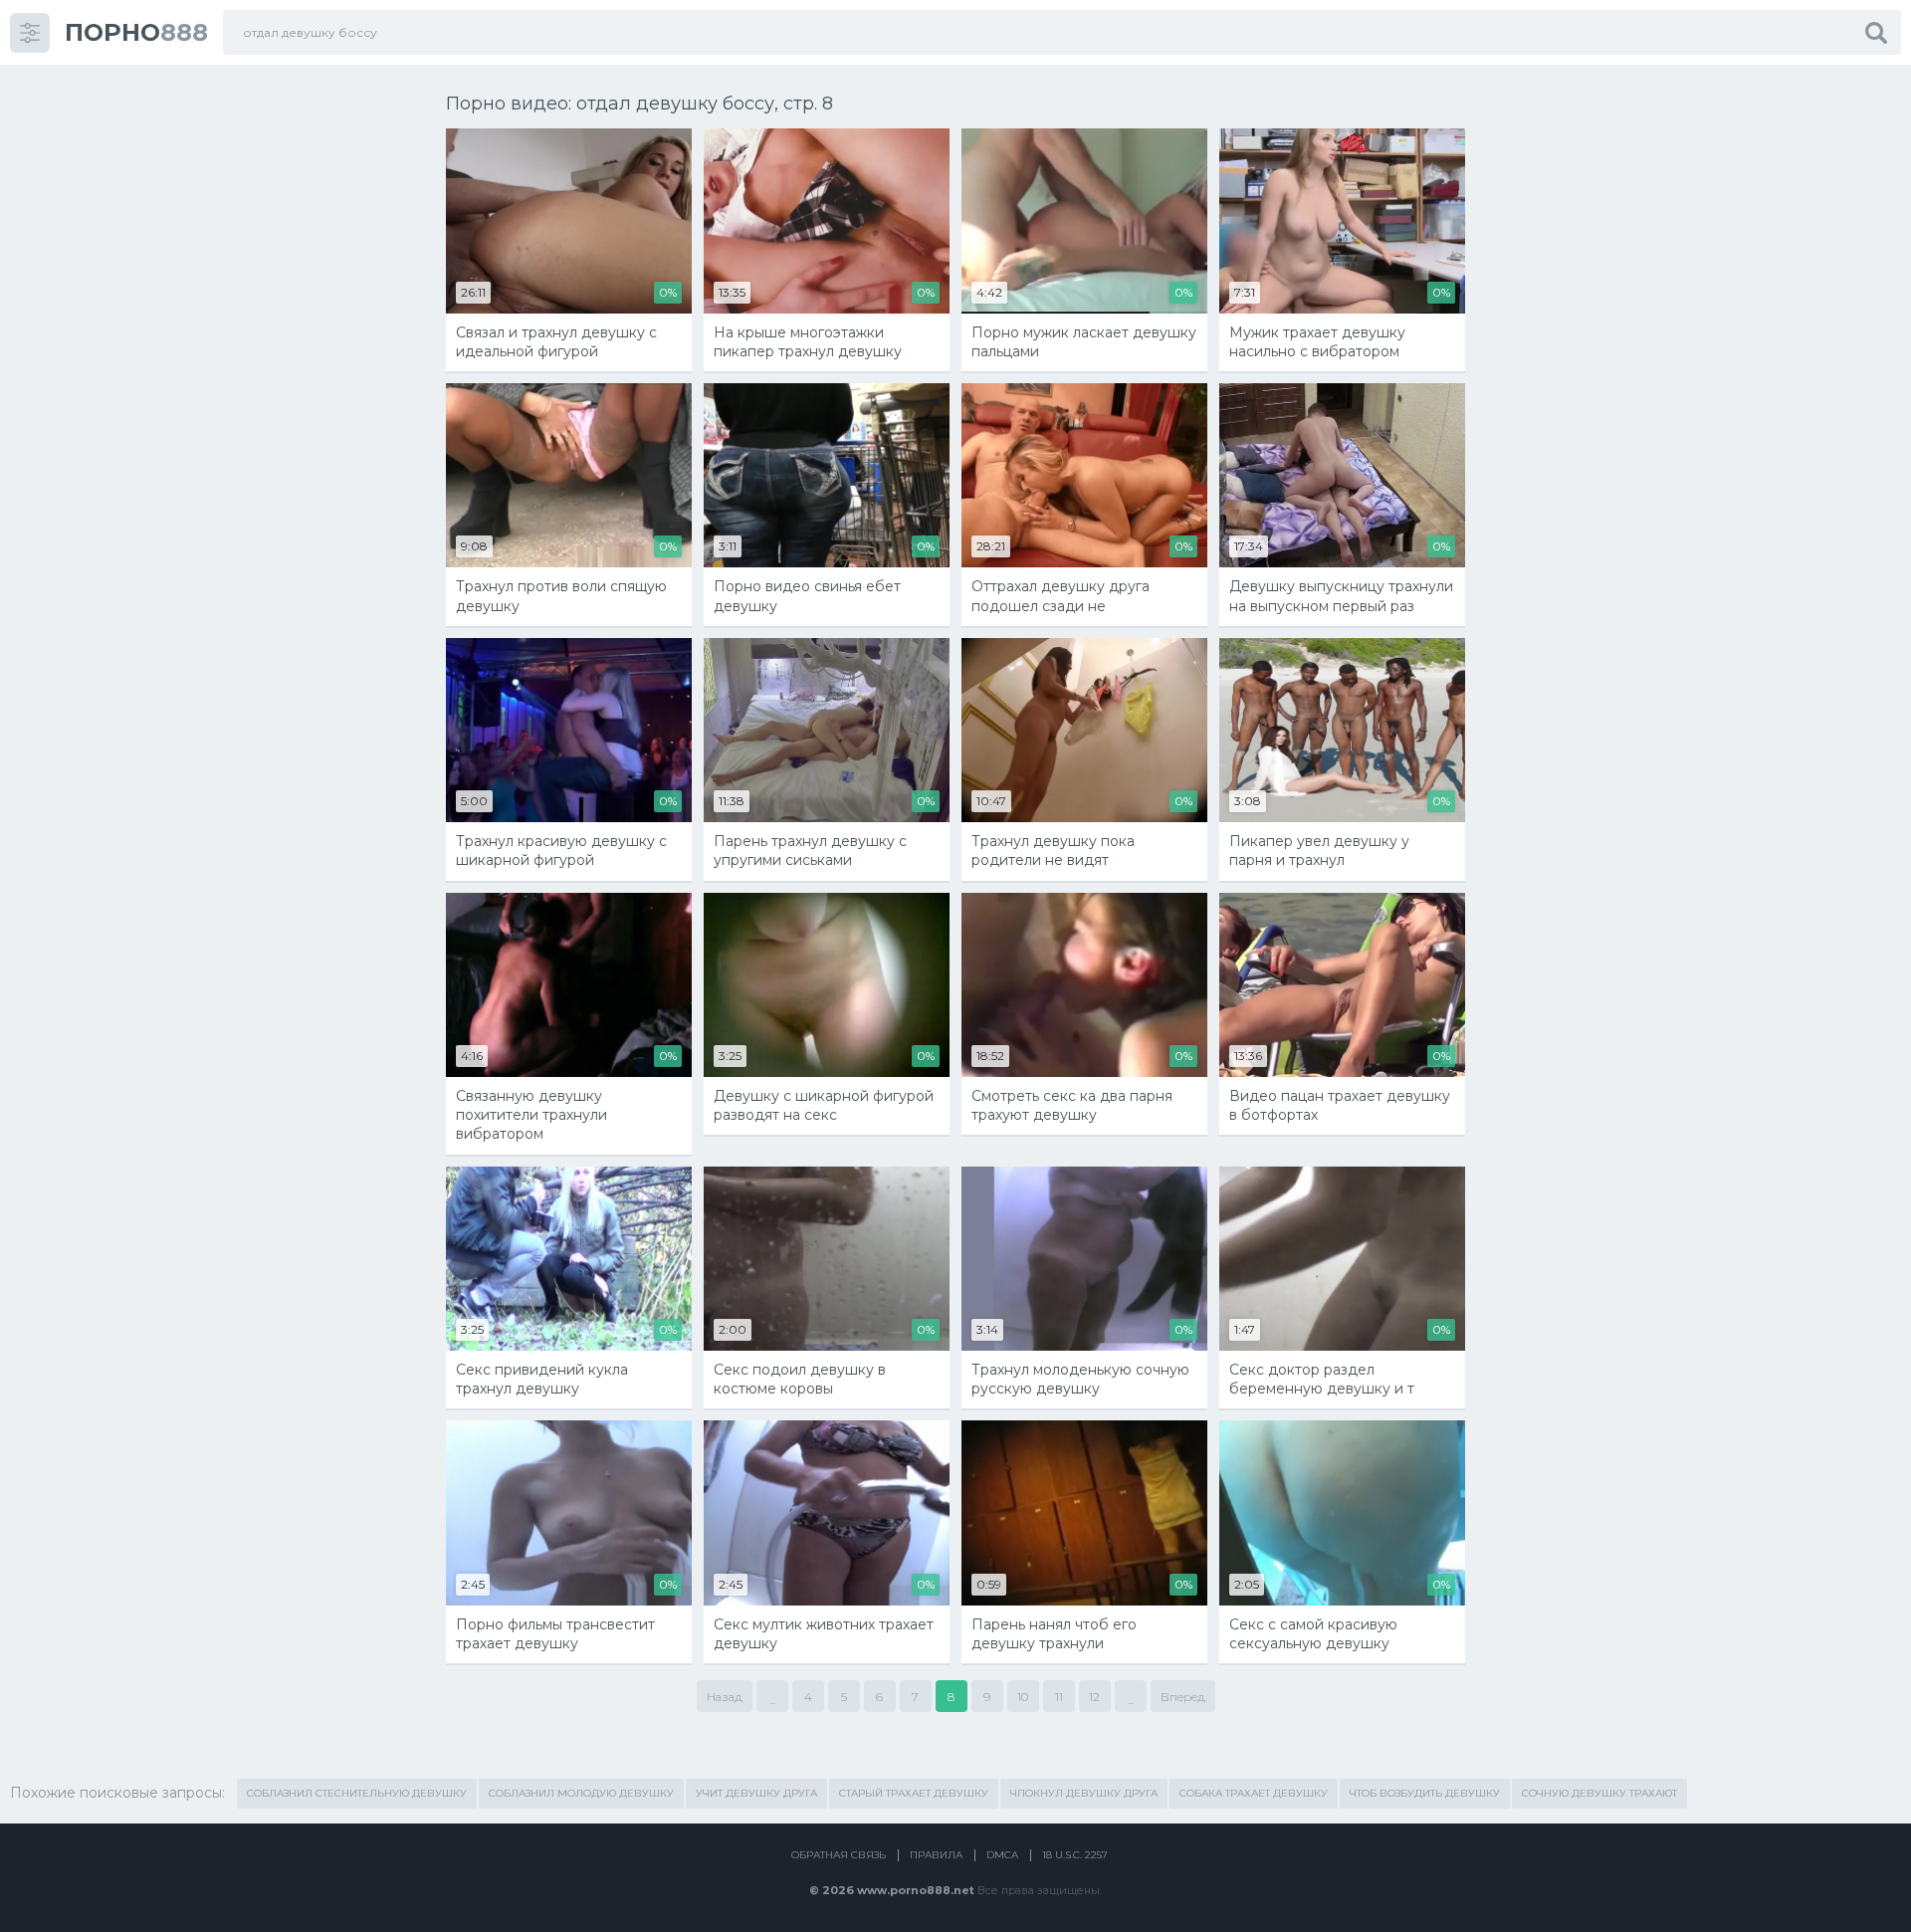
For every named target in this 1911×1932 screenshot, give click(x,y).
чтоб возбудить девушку (1425, 1793)
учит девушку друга (756, 1793)
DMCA (1002, 1855)
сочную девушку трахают (1599, 1793)
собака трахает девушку (1254, 1793)
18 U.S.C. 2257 (1075, 1855)
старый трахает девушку (914, 1793)
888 (136, 32)
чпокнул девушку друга (1084, 1793)
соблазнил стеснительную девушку (357, 1793)
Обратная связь (839, 1855)
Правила (936, 1855)
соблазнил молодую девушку (581, 1793)
